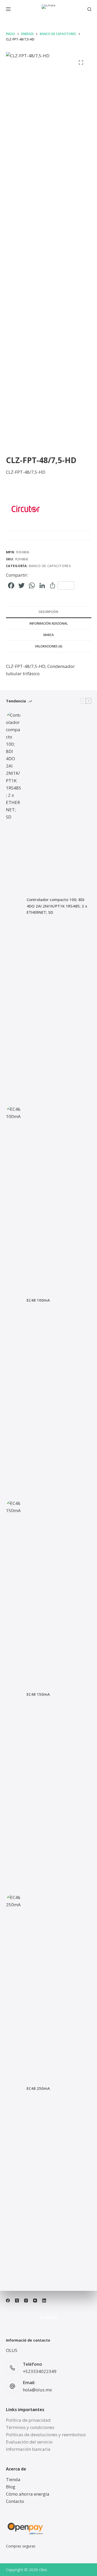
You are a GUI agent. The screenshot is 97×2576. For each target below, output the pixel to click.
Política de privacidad (28, 2420)
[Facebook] (8, 2301)
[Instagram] (26, 2301)
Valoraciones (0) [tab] (49, 646)
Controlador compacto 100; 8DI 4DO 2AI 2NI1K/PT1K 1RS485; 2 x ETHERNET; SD (57, 906)
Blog (11, 2487)
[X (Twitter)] (17, 2301)
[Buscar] (89, 9)
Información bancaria (28, 2449)
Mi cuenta (49, 2317)
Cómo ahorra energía (28, 2494)
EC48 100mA (38, 1300)
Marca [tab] (49, 635)
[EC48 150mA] (14, 1694)
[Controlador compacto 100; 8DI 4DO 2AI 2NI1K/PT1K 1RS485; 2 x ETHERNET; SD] (14, 906)
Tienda (13, 2479)
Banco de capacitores (50, 566)
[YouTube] (35, 2301)
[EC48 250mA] (14, 2088)
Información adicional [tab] (49, 623)
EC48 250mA (38, 2088)
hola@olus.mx (37, 2390)
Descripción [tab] (48, 612)
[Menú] (8, 9)
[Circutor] (25, 509)
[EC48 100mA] (14, 1300)
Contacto (15, 2501)
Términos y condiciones (30, 2427)
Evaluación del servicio (29, 2442)
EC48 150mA (38, 1694)
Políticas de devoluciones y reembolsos (46, 2435)
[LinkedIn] (44, 2301)
